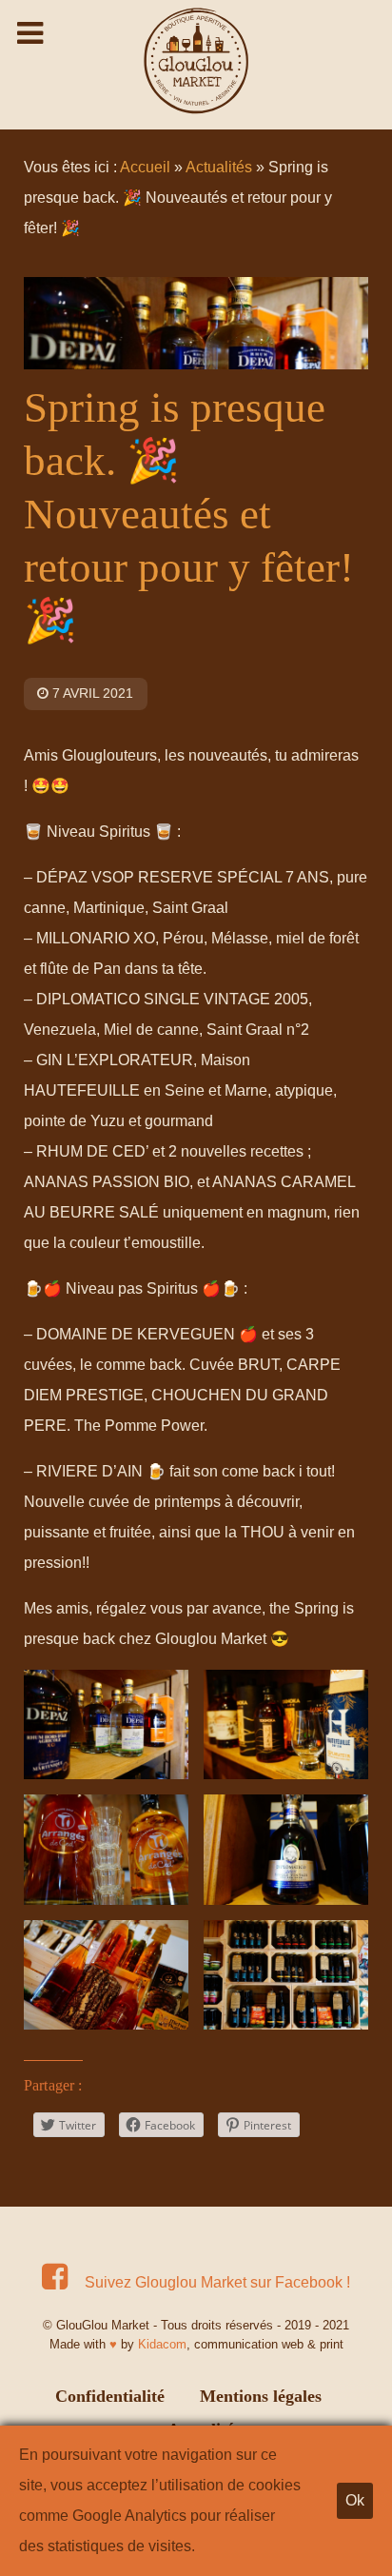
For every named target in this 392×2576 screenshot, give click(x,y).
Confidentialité (110, 2396)
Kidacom (162, 2344)
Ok (355, 2500)
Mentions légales (261, 2396)
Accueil (145, 167)
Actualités (219, 167)
